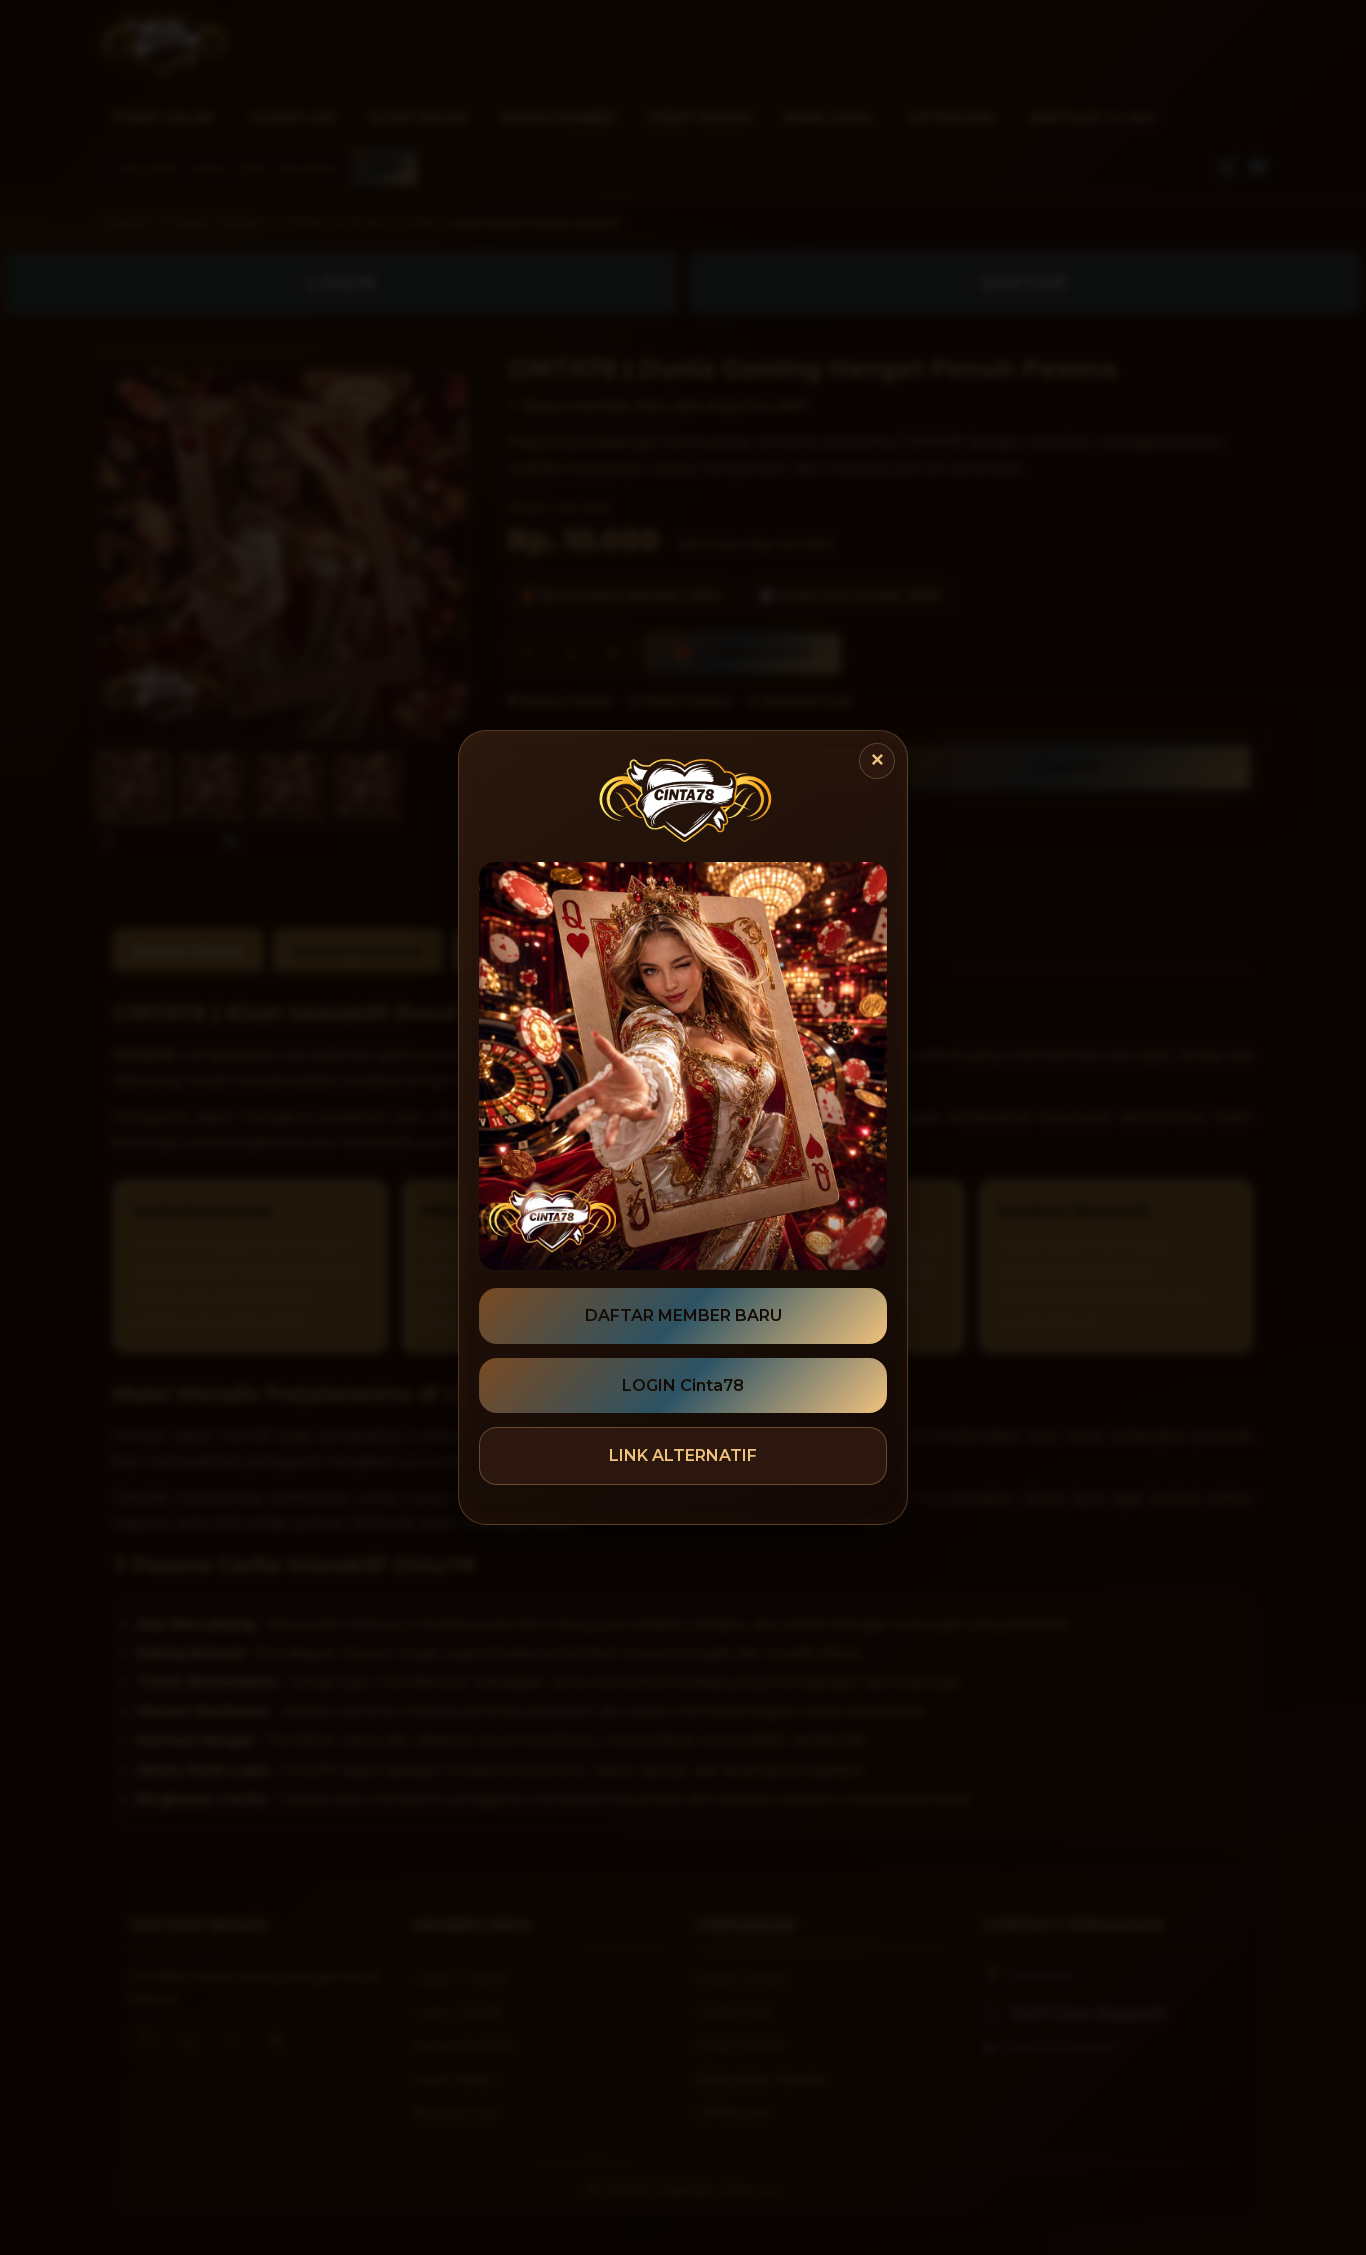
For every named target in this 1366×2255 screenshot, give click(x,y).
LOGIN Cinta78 (683, 1385)
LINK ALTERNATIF (683, 1455)
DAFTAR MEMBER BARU (683, 1315)
